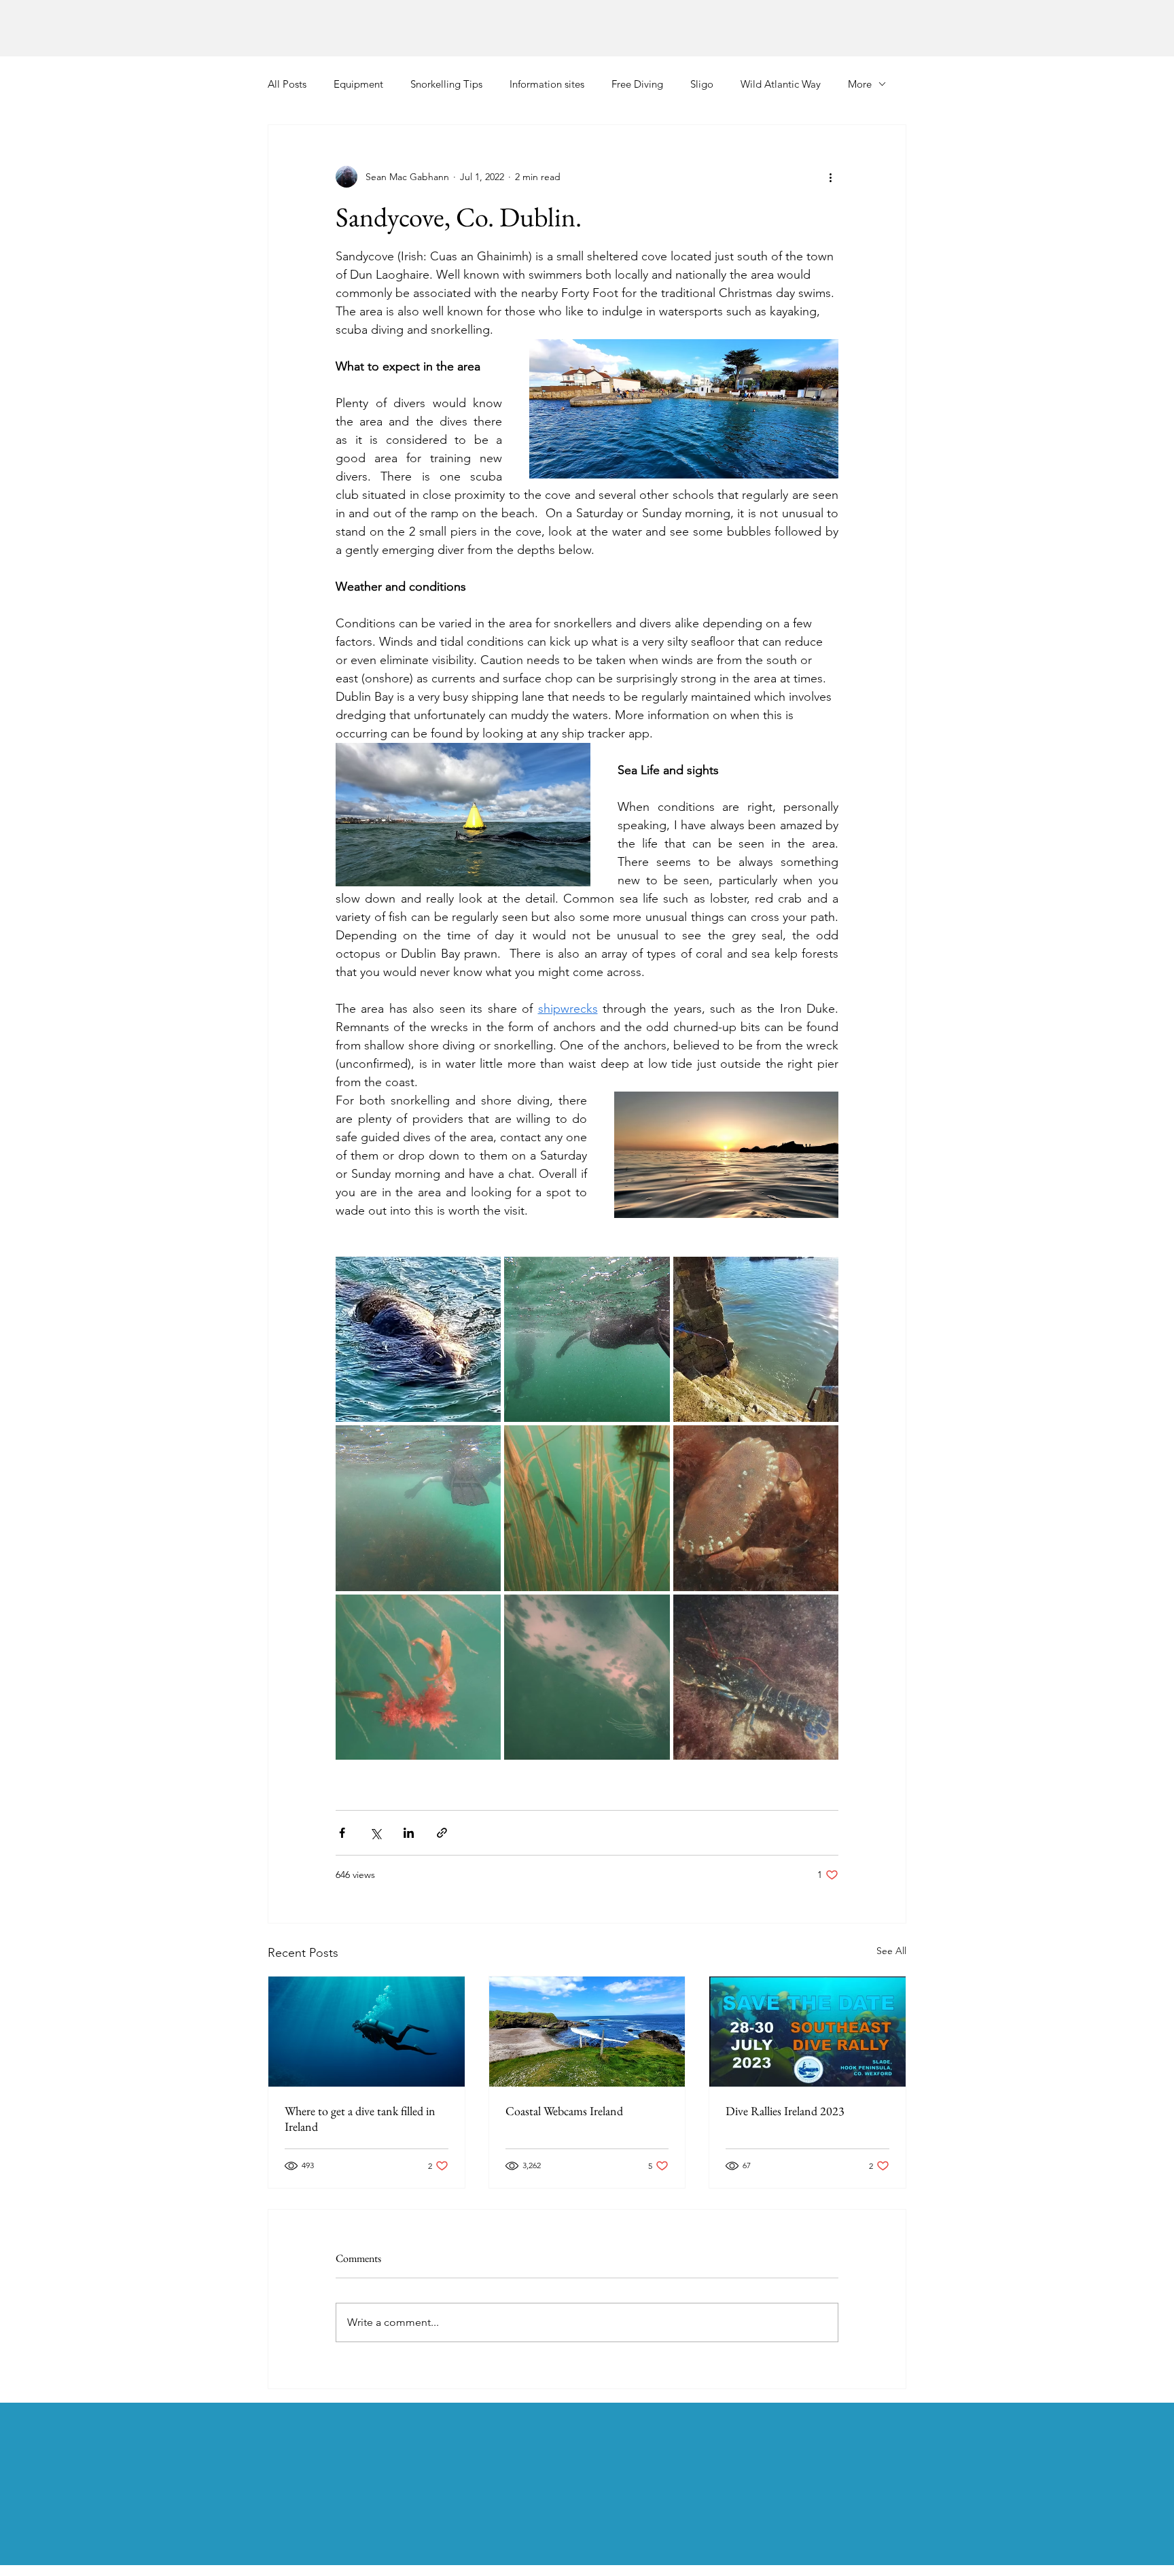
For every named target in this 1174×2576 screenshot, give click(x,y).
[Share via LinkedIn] (409, 1833)
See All (891, 1951)
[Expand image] (418, 1339)
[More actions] (830, 177)
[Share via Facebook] (342, 1833)
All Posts (287, 84)
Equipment (358, 84)
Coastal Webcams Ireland (564, 2111)
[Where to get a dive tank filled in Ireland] (367, 2032)
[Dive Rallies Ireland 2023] (807, 2032)
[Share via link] (442, 1833)
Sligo (702, 84)
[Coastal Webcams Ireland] (587, 2032)
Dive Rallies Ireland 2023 (785, 2111)
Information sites (547, 84)
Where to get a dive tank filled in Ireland (360, 2119)
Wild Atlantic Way (781, 84)
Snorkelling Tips (446, 84)
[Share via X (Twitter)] (375, 1833)
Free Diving (637, 84)
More (860, 84)
